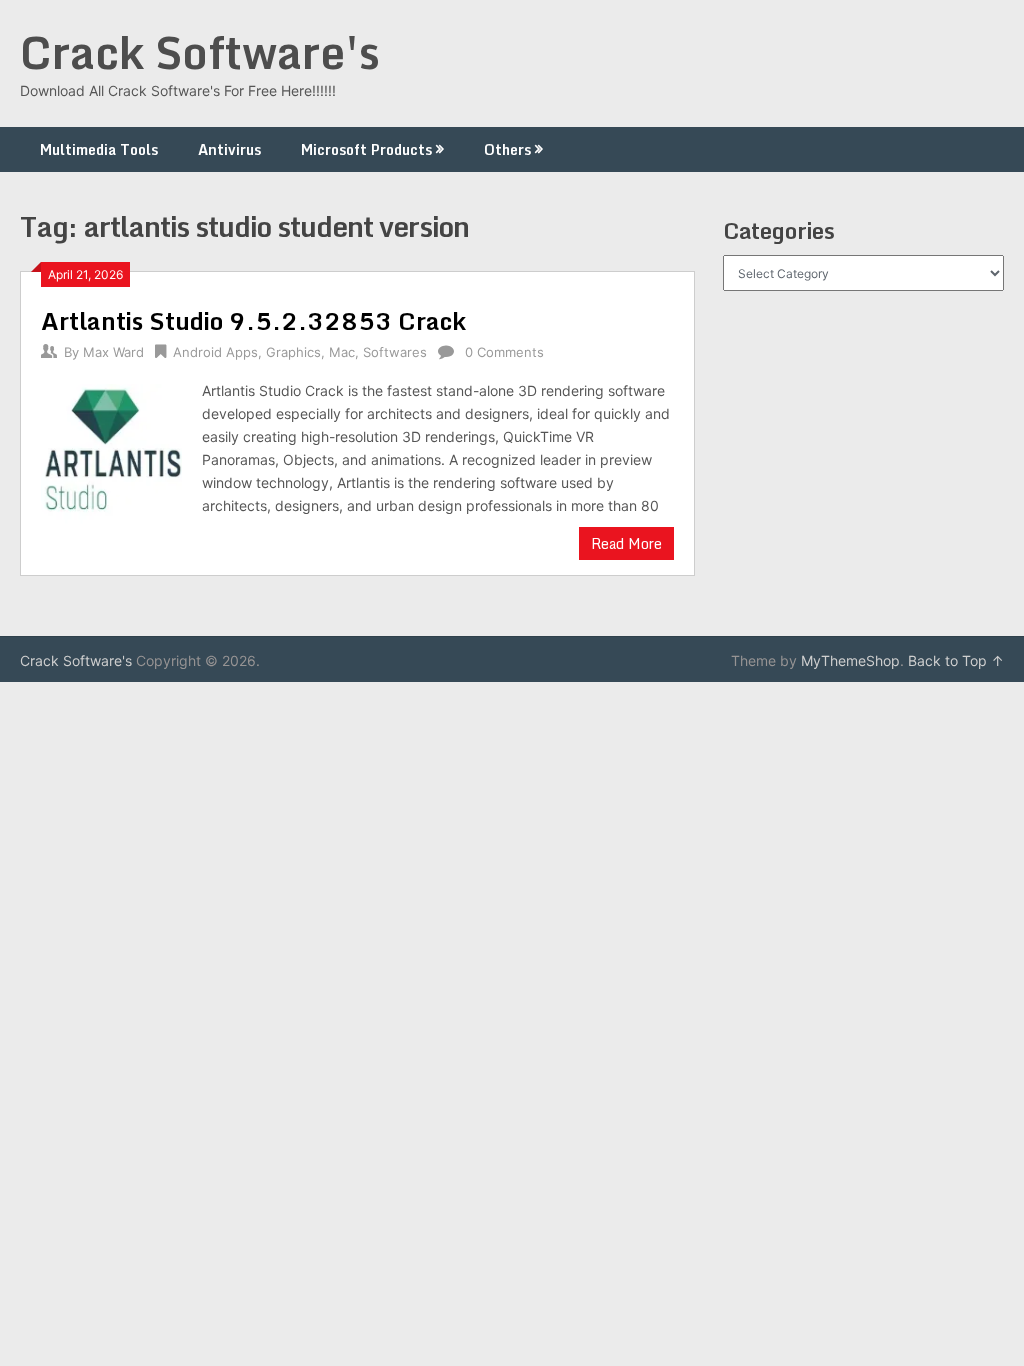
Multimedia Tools (99, 149)
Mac (342, 352)
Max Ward (113, 352)
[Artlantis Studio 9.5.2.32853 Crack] (111, 451)
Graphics (293, 352)
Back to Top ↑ (956, 660)
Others (507, 149)
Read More (626, 543)
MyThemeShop (850, 660)
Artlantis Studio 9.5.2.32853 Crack (253, 320)
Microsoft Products (366, 149)
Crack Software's (200, 52)
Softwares (395, 352)
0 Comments (504, 352)
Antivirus (229, 149)
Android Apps (215, 352)
